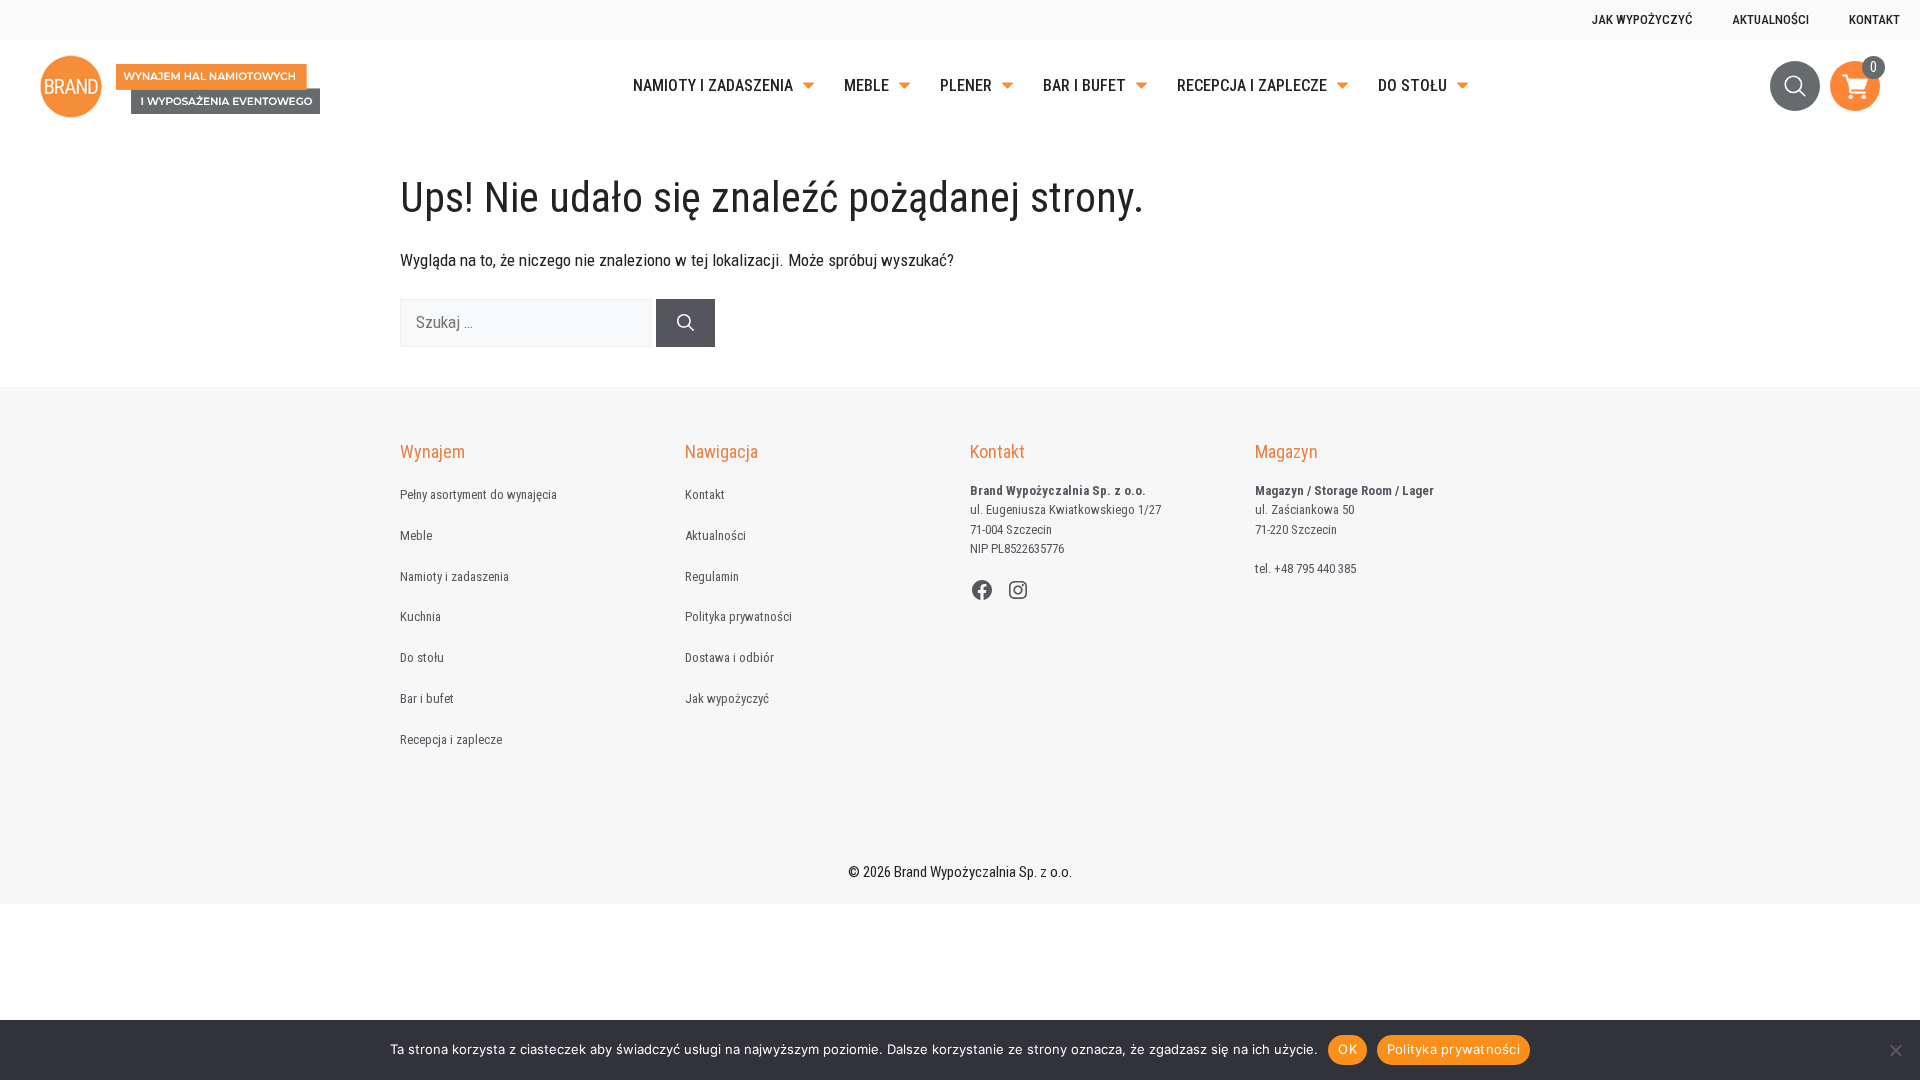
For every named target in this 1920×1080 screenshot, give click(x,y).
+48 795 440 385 (1315, 568)
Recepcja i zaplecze (1252, 85)
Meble (866, 85)
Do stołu (1412, 85)
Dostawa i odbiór (729, 657)
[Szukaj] (685, 323)
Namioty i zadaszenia (713, 85)
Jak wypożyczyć (1642, 19)
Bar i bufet (1084, 85)
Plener (966, 85)
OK (1347, 1049)
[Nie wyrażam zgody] (1895, 1050)
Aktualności (1770, 19)
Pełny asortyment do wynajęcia (478, 494)
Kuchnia (420, 616)
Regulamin (712, 576)
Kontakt (1874, 19)
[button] (1795, 86)
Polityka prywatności (738, 616)
